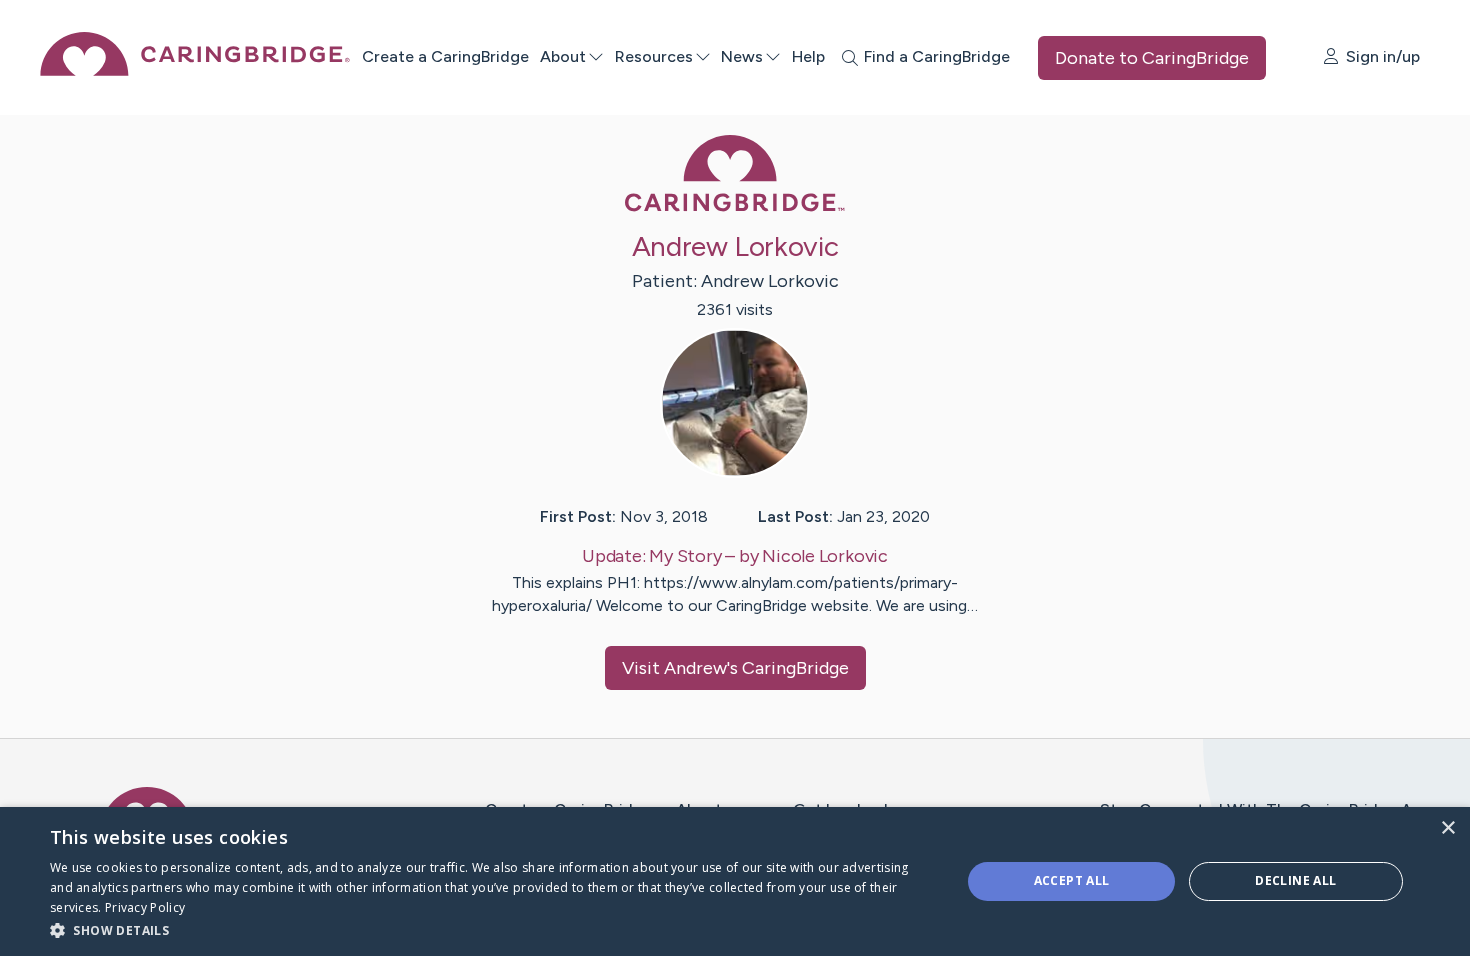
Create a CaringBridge (445, 56)
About (563, 56)
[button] (492, 929)
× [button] (1447, 828)
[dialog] (735, 881)
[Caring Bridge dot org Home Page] (195, 70)
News (742, 56)
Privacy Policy (145, 907)
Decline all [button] (1295, 880)
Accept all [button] (1072, 880)
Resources (654, 56)
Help (808, 56)
